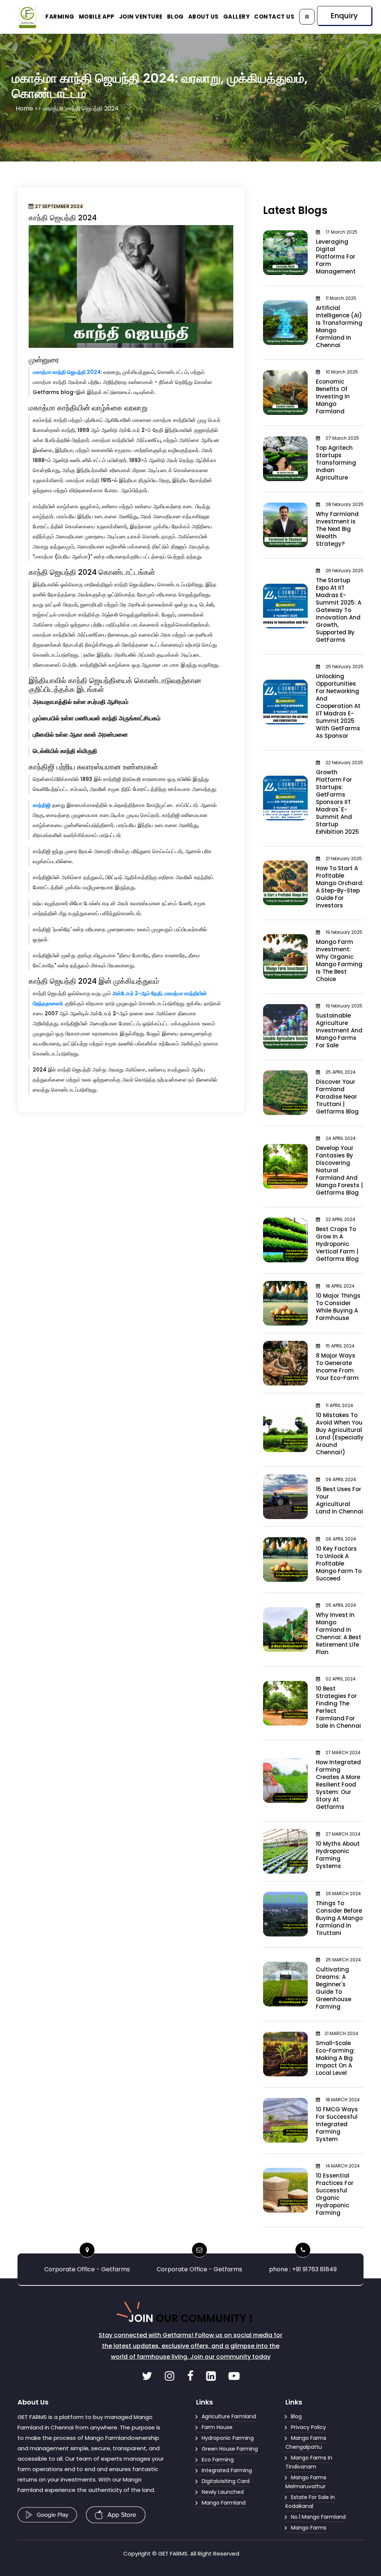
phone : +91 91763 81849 (303, 2269)
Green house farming (230, 2449)
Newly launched (223, 2492)
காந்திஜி (42, 805)
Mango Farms (309, 2528)
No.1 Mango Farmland (318, 2517)
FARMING (60, 17)
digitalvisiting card (226, 2481)
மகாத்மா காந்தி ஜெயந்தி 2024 (67, 372)
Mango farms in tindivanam (309, 2462)
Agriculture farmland (229, 2416)
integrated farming (227, 2470)
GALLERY (237, 17)
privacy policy (308, 2427)
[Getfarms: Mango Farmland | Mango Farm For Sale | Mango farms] (148, 2378)
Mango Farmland (224, 2503)
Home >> (29, 108)
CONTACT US (274, 17)
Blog (296, 2416)
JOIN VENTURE (141, 17)
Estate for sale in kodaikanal (310, 2502)
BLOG (175, 17)
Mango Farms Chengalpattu (306, 2442)
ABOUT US (204, 17)
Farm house (217, 2427)
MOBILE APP (97, 17)
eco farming (218, 2460)
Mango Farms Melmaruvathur (306, 2482)
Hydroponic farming (228, 2438)
